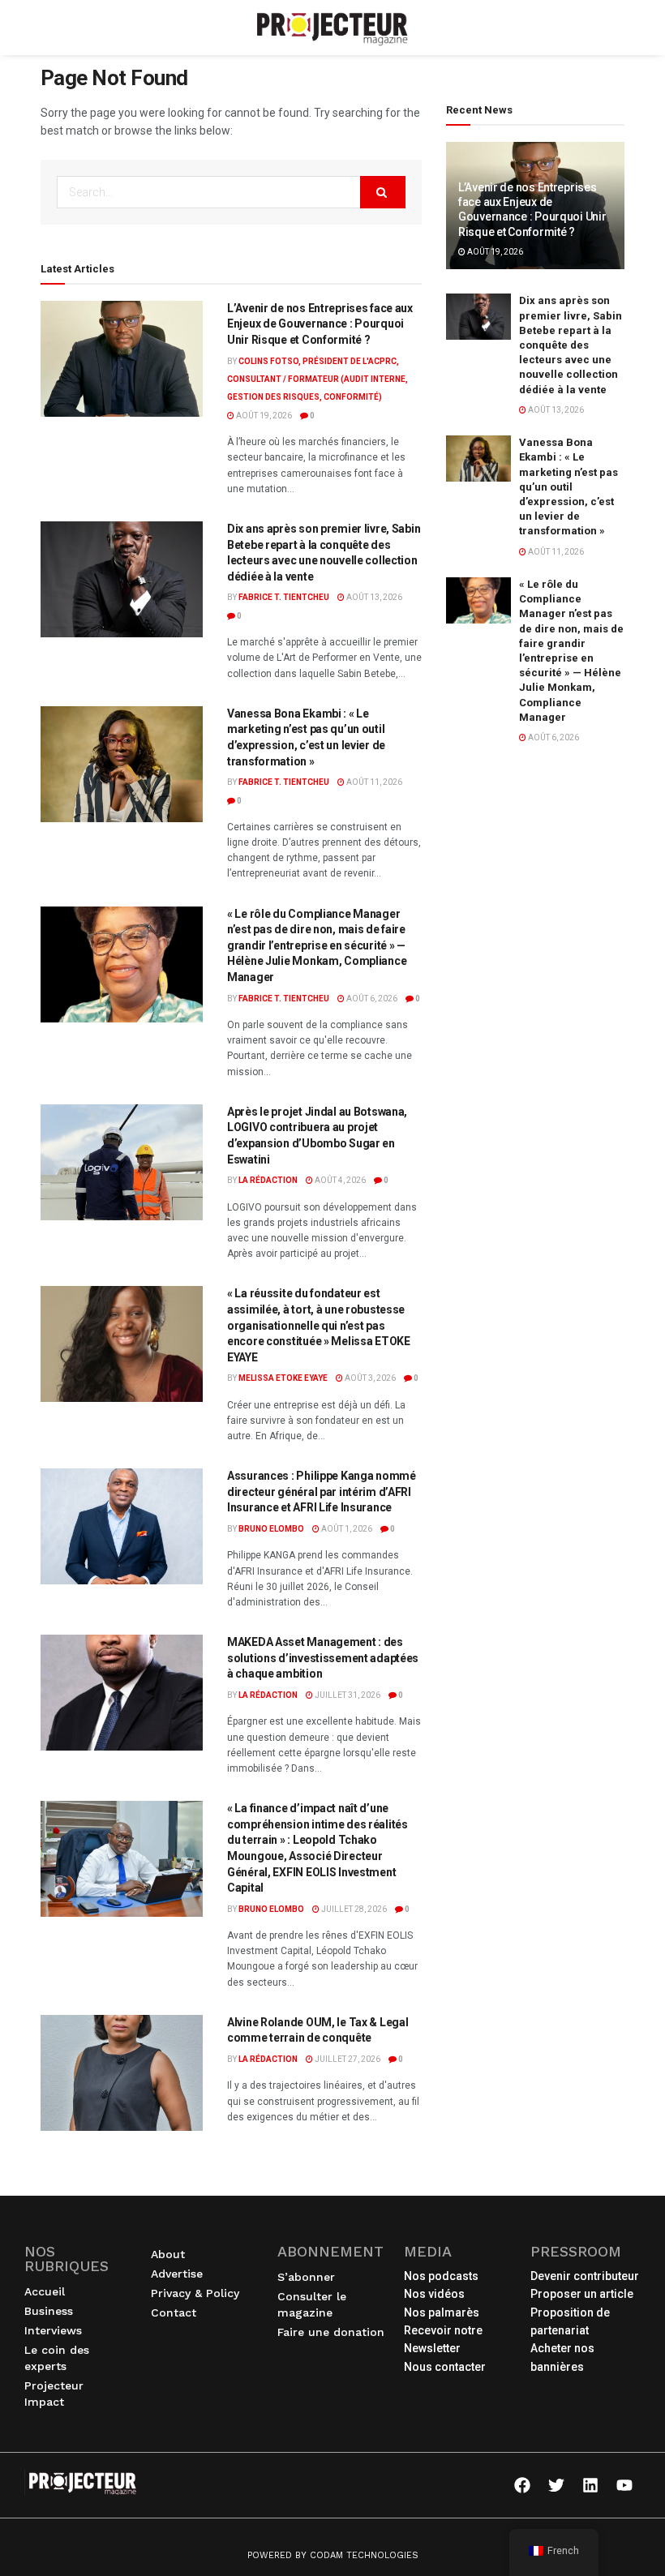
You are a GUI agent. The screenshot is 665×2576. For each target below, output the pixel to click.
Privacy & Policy (195, 2293)
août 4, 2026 (339, 1180)
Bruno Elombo (271, 1529)
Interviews (53, 2330)
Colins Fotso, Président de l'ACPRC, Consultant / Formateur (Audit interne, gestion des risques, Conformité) (317, 379)
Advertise (177, 2274)
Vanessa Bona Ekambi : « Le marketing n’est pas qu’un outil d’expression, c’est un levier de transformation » (568, 486)
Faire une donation (331, 2332)
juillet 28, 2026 (353, 1909)
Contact (174, 2312)
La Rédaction (268, 1180)
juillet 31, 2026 (347, 1695)
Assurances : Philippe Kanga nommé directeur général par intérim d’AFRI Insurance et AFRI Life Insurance (322, 1492)
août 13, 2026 (373, 597)
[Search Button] (383, 192)
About (168, 2254)
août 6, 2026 (371, 999)
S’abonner (306, 2277)
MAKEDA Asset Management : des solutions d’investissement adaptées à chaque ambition (323, 1658)
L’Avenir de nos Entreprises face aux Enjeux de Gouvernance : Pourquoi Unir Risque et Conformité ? (320, 324)
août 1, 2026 (346, 1529)
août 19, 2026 (263, 416)
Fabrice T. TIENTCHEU (284, 597)
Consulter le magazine (312, 2304)
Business (49, 2311)
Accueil (45, 2291)
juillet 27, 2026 (347, 2059)
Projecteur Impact (54, 2394)
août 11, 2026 (373, 782)
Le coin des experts (57, 2358)
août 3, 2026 (369, 1378)
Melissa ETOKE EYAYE (283, 1378)
